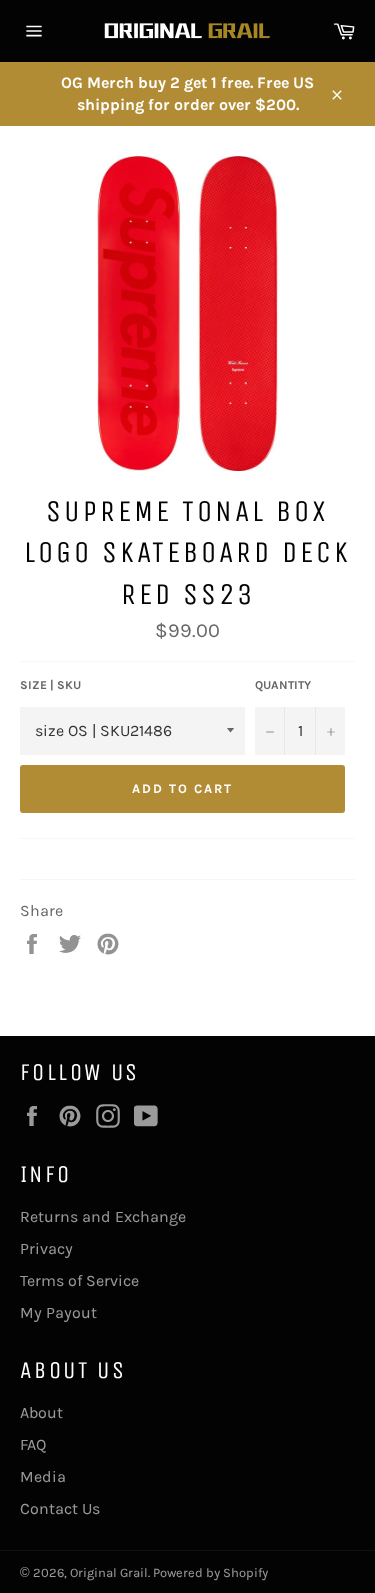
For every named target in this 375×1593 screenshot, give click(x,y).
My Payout (58, 1312)
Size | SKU (50, 685)
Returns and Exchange (103, 1216)
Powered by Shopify (210, 1572)
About (41, 1412)
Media (43, 1476)
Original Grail (109, 1572)
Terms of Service (79, 1280)
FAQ (33, 1444)
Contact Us (60, 1508)
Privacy (46, 1248)
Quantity (283, 685)
